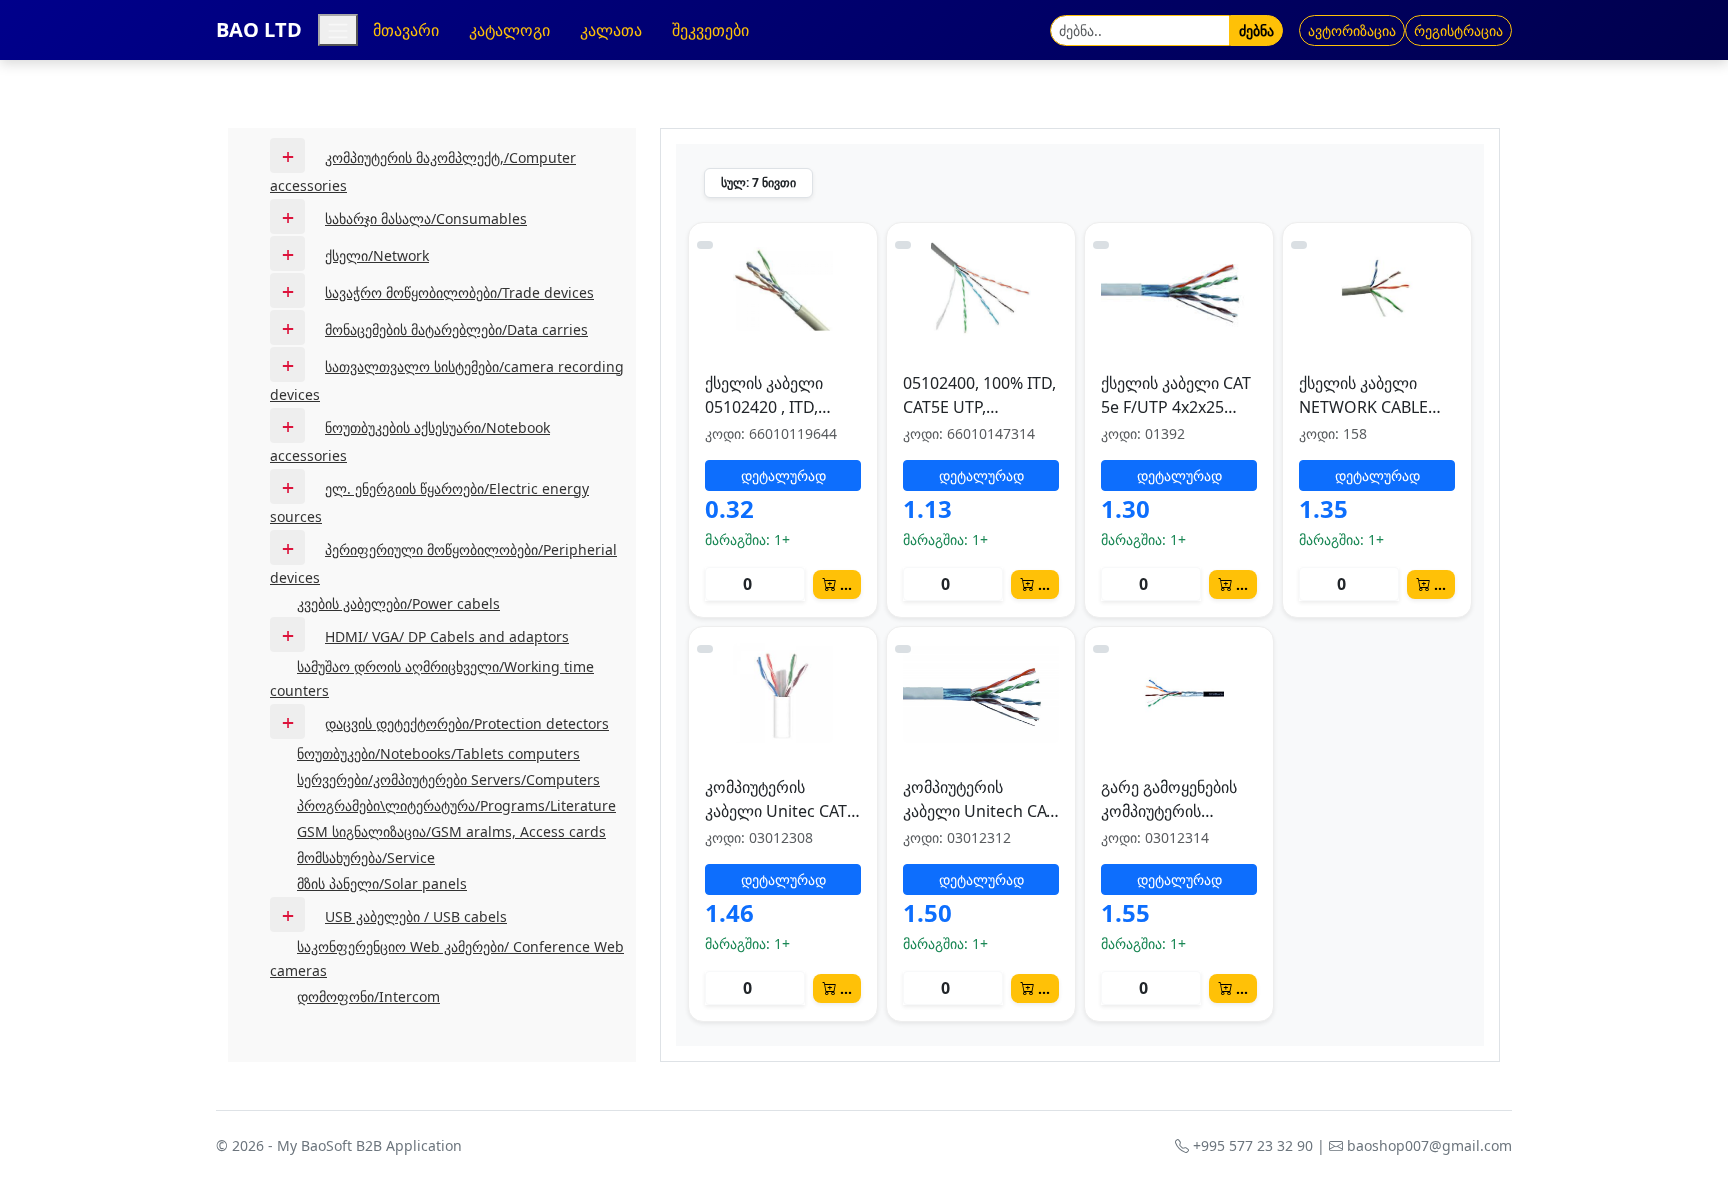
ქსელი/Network (377, 255)
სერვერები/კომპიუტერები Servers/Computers (448, 779)
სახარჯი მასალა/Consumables (426, 218)
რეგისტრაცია (1458, 30)
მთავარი (406, 30)
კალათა (611, 30)
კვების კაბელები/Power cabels (398, 603)
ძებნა (1256, 30)
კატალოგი (509, 30)
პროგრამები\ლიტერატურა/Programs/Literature (456, 805)
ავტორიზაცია (1352, 30)
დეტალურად (783, 475)
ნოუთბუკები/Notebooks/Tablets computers (438, 753)
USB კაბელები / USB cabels (416, 916)
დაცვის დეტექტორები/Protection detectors (467, 723)
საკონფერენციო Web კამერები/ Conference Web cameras (447, 958)
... (846, 584)
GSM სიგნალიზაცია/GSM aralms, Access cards (451, 831)
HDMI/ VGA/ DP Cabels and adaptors (447, 636)
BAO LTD (259, 29)
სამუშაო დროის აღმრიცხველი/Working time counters (432, 678)
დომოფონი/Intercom (368, 996)
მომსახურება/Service (366, 857)
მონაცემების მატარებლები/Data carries (456, 329)
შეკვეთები (710, 30)
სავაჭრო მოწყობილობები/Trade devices (459, 292)
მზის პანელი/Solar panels (382, 883)
